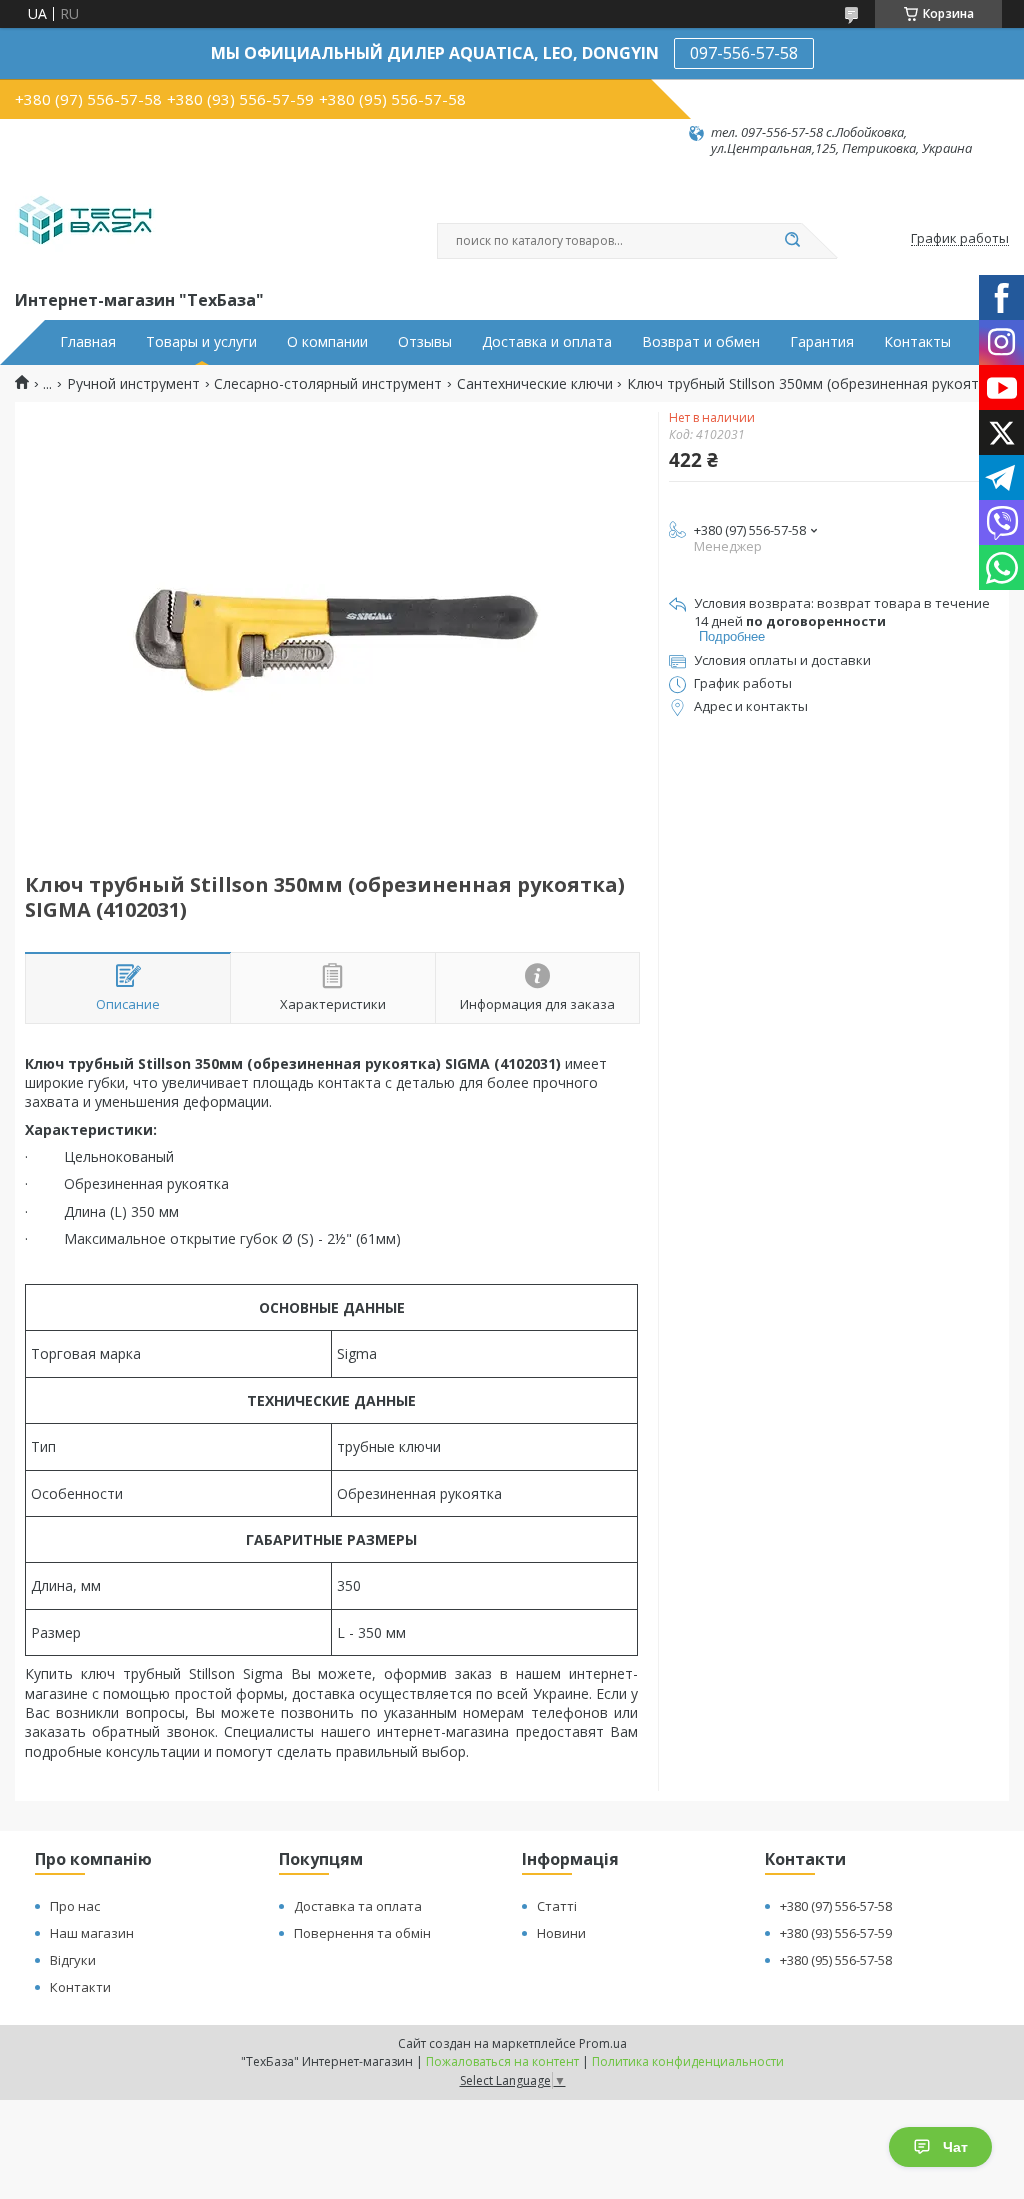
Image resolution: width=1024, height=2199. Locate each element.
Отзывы (425, 342)
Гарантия (822, 342)
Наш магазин (92, 1933)
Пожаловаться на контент (502, 2061)
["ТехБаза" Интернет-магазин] (85, 222)
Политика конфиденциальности (688, 2061)
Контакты (917, 342)
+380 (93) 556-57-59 (836, 1933)
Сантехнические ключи (535, 384)
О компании (327, 342)
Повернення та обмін (362, 1933)
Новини (561, 1933)
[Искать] (792, 241)
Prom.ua (603, 2043)
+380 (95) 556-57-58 (836, 1960)
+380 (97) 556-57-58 (836, 1906)
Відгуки (73, 1960)
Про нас (75, 1906)
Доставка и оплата (547, 342)
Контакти (80, 1987)
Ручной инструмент (133, 384)
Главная (88, 342)
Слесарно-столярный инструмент (328, 384)
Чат (955, 2147)
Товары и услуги (201, 342)
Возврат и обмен (701, 342)
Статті (557, 1906)
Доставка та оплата (358, 1906)
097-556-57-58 (744, 53)
